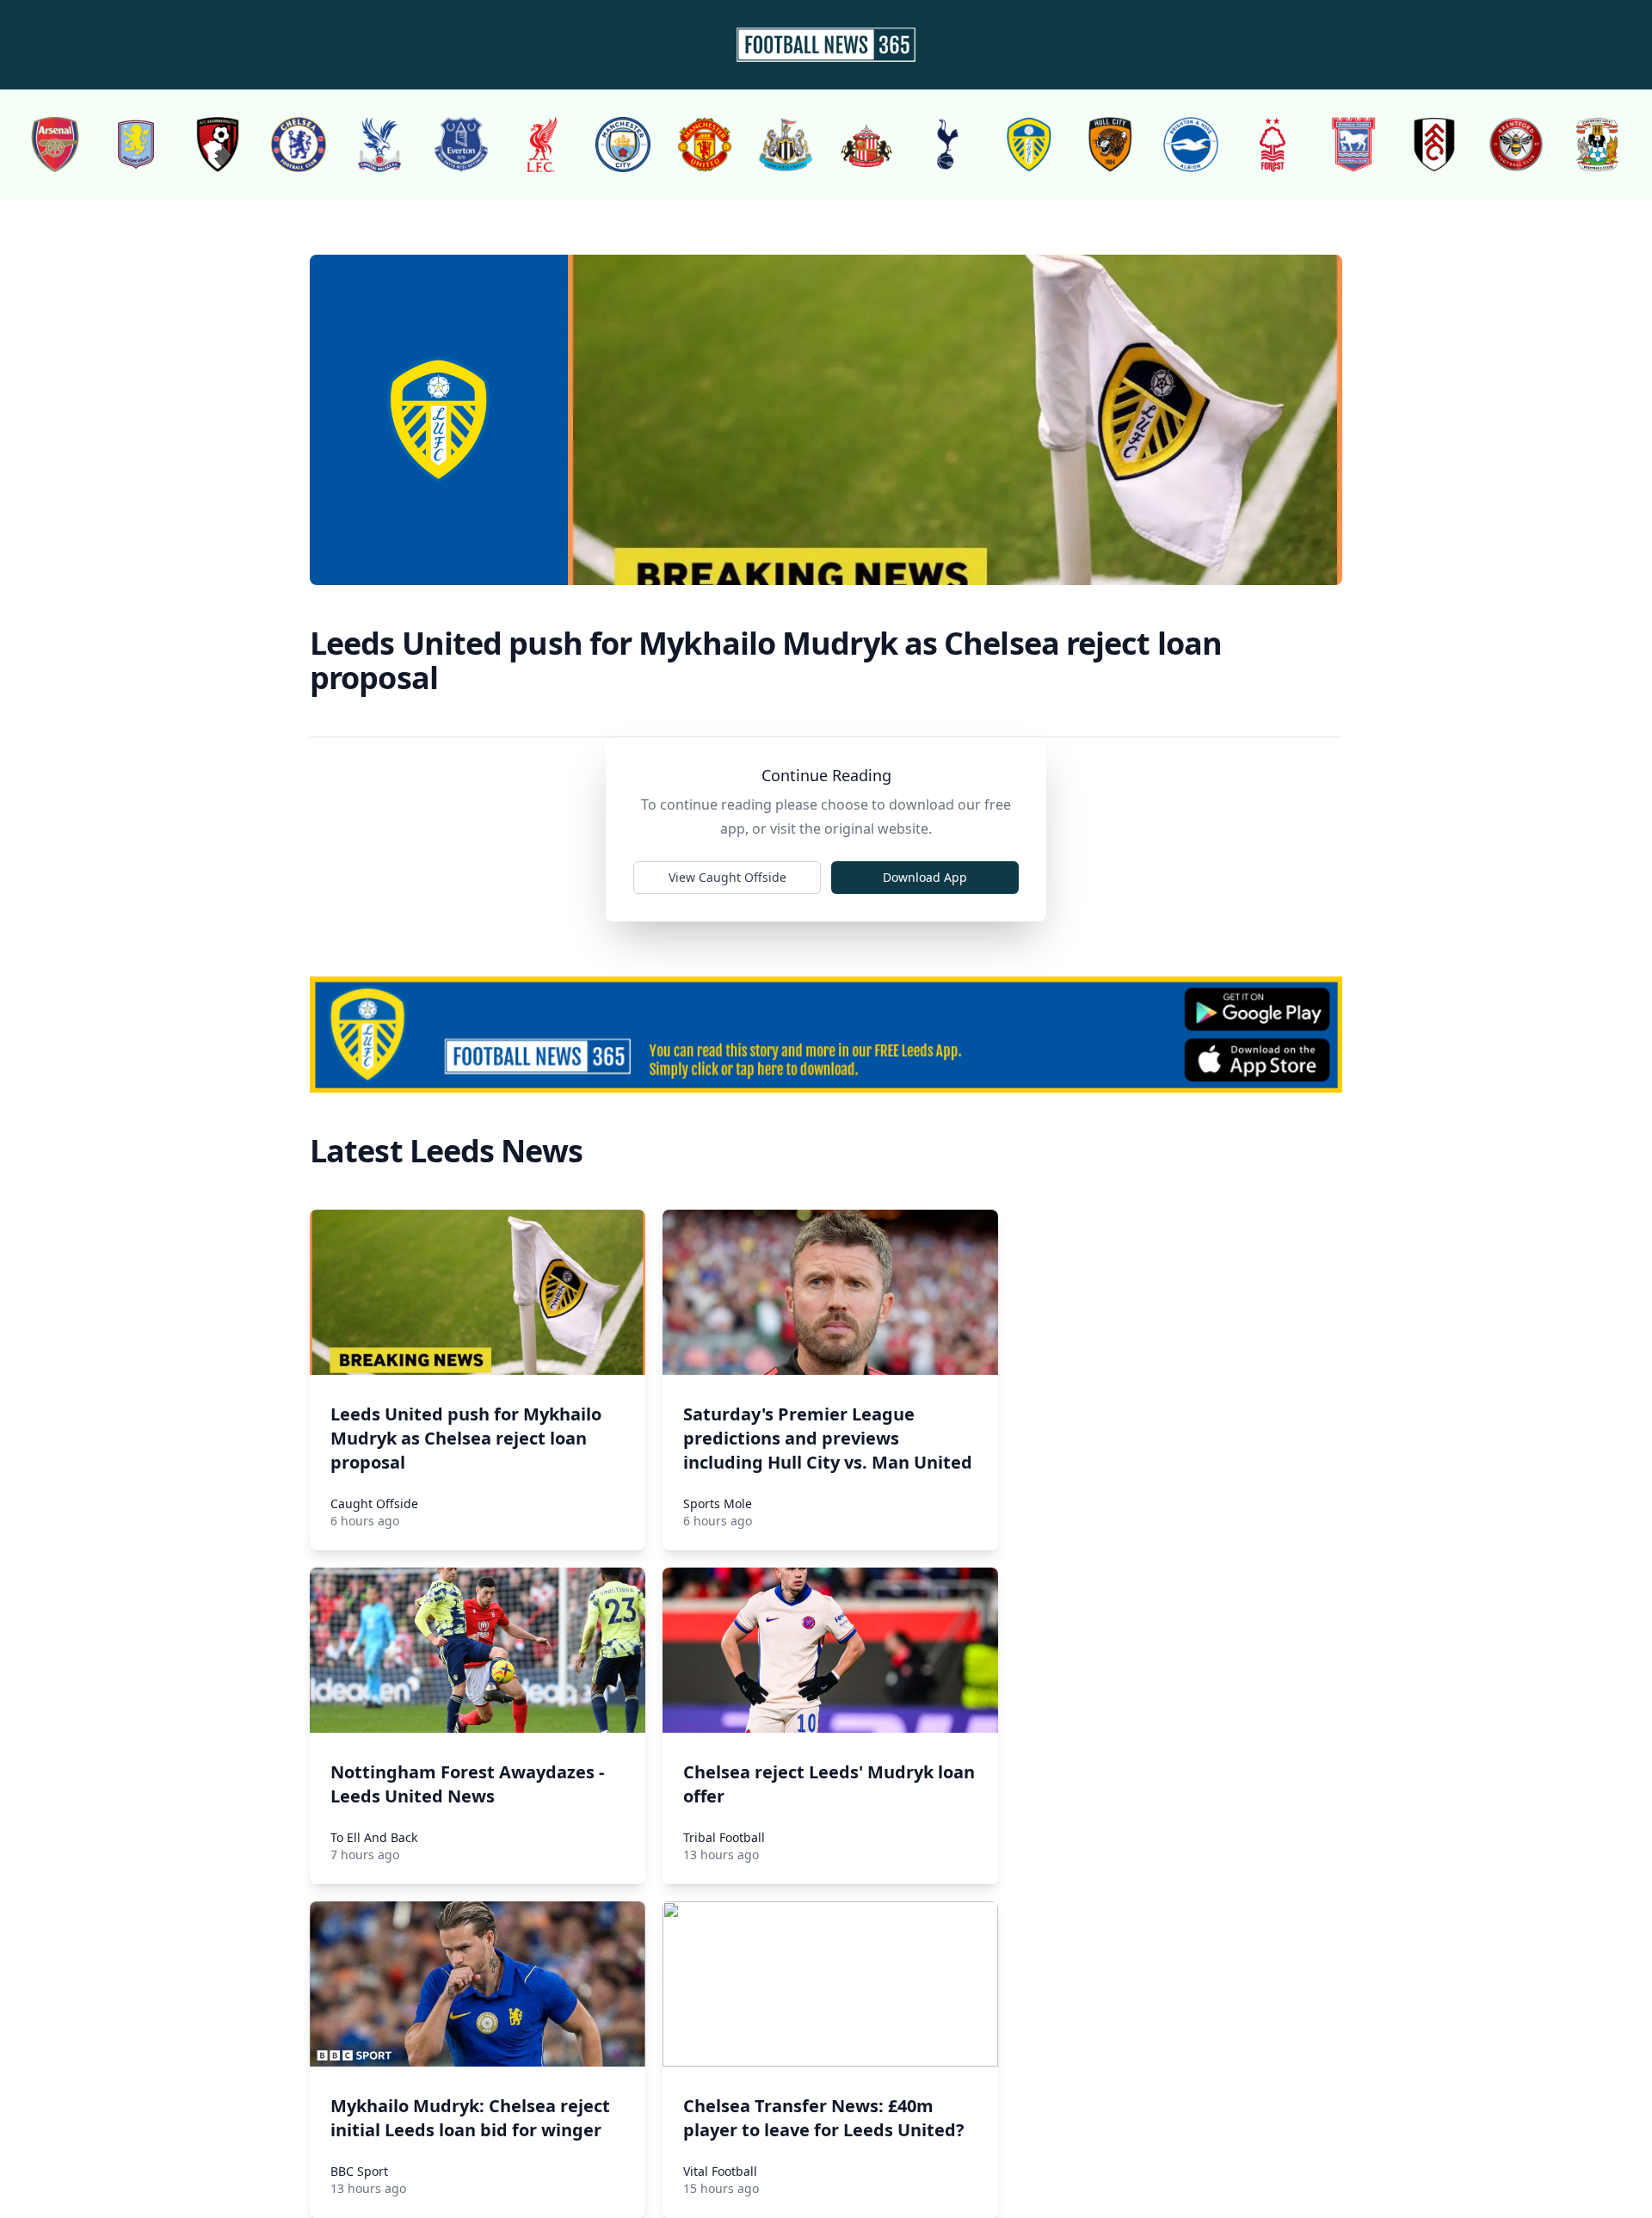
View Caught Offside (727, 877)
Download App (925, 877)
